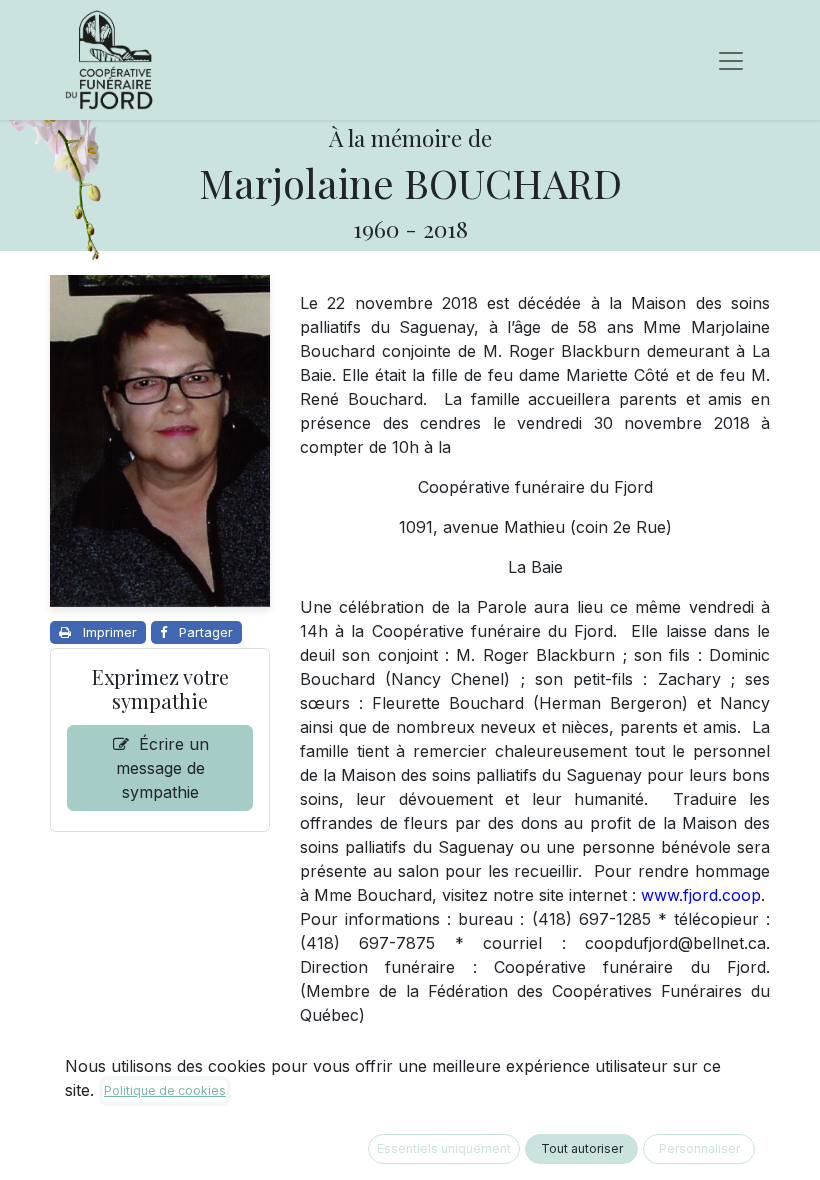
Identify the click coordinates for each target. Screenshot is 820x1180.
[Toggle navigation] (731, 60)
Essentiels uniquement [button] (444, 1148)
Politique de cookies (165, 1090)
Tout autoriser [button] (582, 1148)
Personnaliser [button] (699, 1148)
